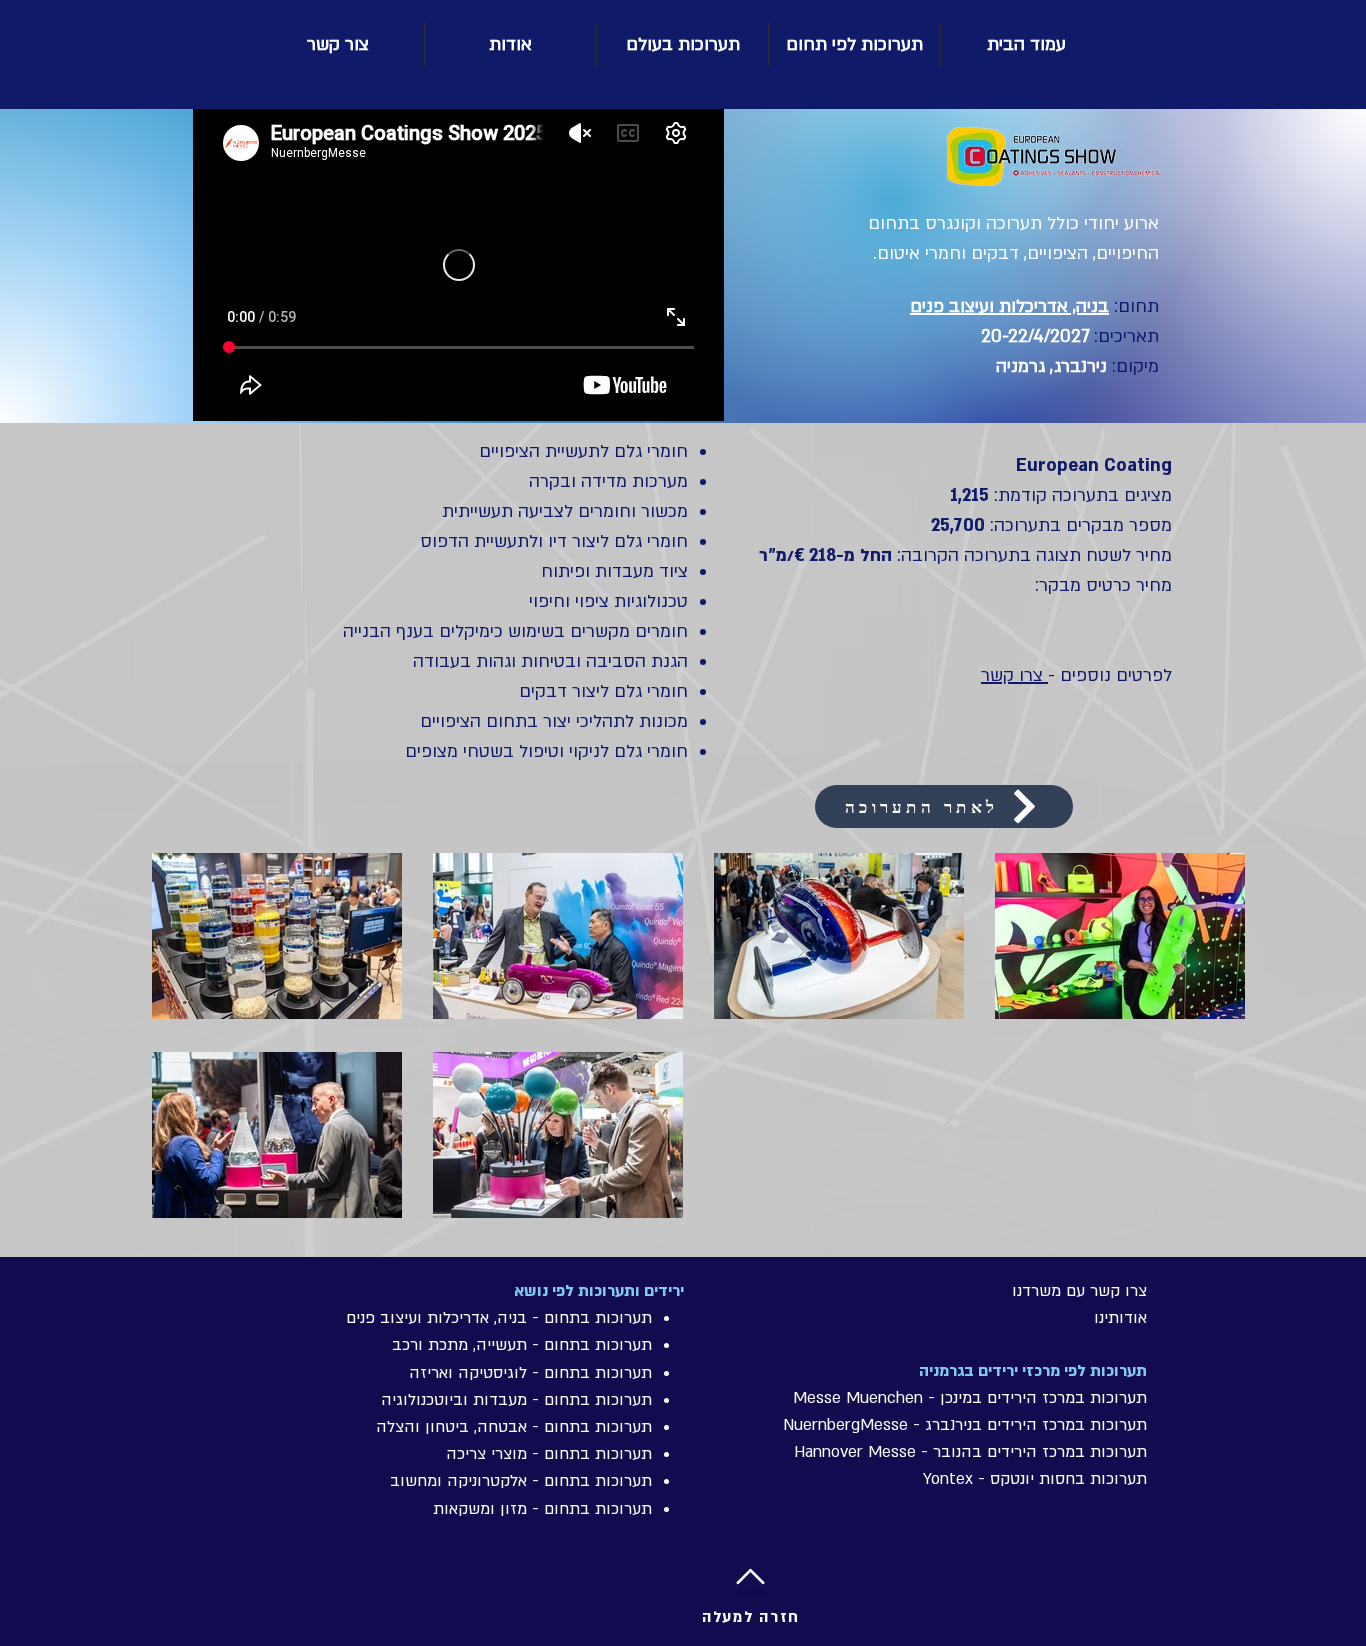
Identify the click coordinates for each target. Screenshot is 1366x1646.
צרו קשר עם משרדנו (1079, 1291)
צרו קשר (1014, 675)
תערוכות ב (1111, 1425)
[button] (682, 44)
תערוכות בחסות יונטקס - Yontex (1035, 1479)
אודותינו (1120, 1318)
